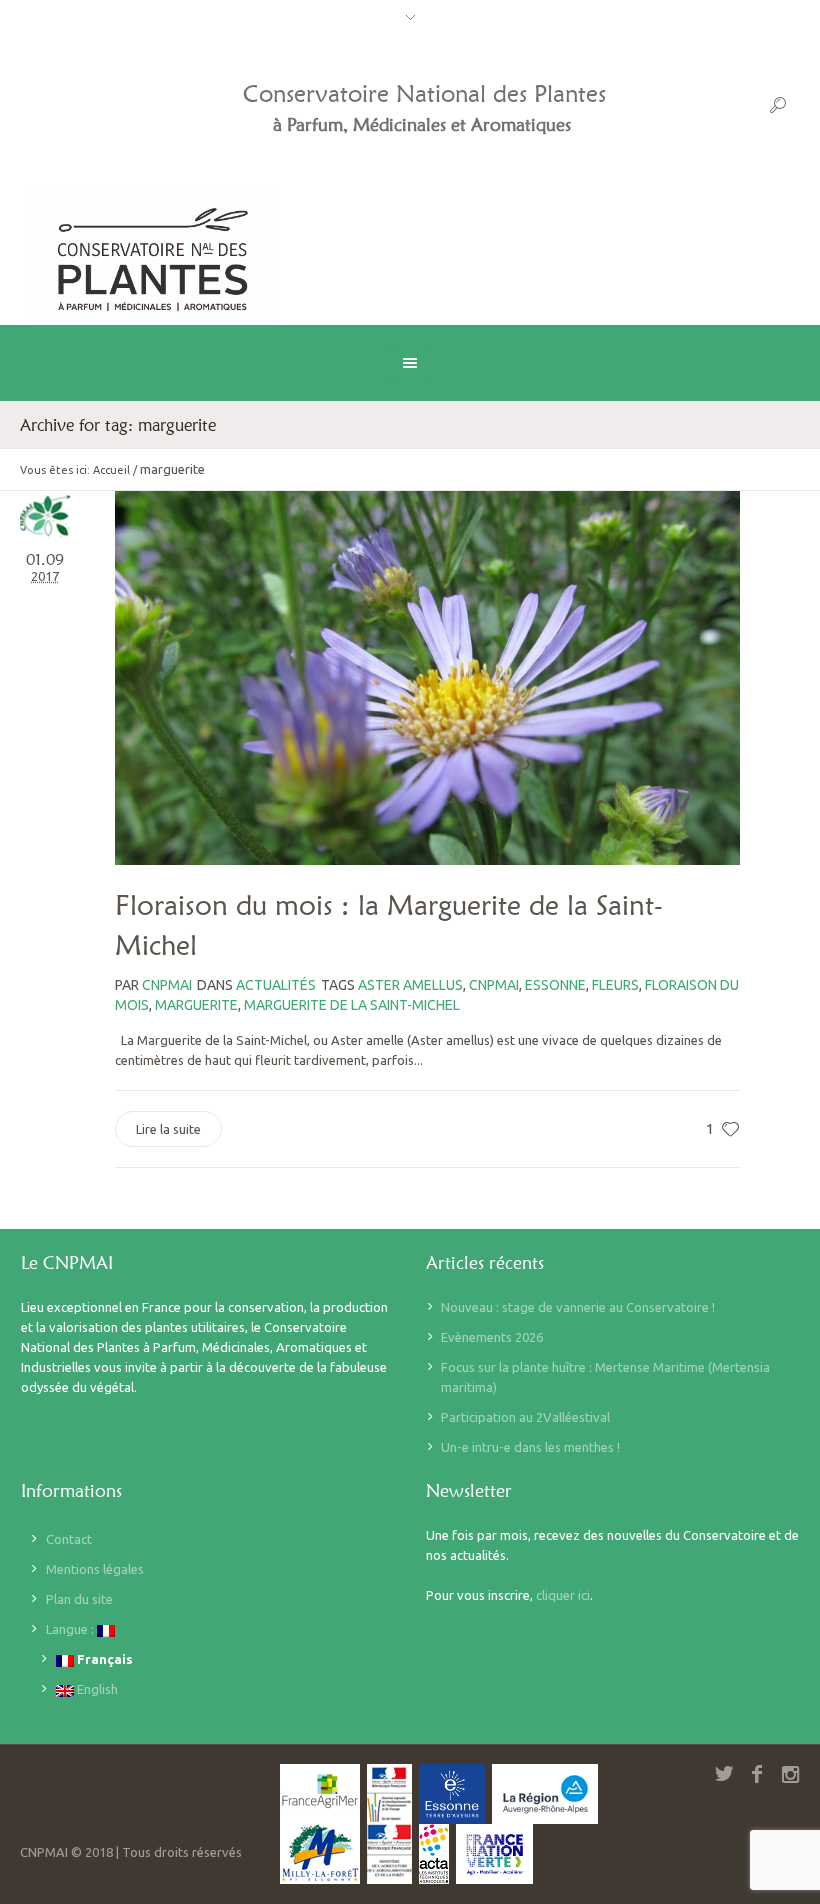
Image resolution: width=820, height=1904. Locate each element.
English (96, 1689)
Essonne (555, 985)
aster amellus (410, 985)
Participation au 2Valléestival (525, 1417)
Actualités (276, 985)
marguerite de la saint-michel (352, 1005)
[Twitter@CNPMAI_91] (724, 1774)
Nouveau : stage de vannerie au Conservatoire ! (578, 1307)
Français (103, 1659)
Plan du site (79, 1599)
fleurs (615, 985)
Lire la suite (168, 1129)
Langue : (71, 1629)
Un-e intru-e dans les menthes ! (530, 1447)
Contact (69, 1539)
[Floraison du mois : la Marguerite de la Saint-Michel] (427, 678)
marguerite (196, 1005)
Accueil (111, 470)
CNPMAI (494, 985)
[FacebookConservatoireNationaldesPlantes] (757, 1774)
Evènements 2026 (492, 1337)
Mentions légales (95, 1569)
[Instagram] (790, 1774)
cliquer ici (563, 1595)
